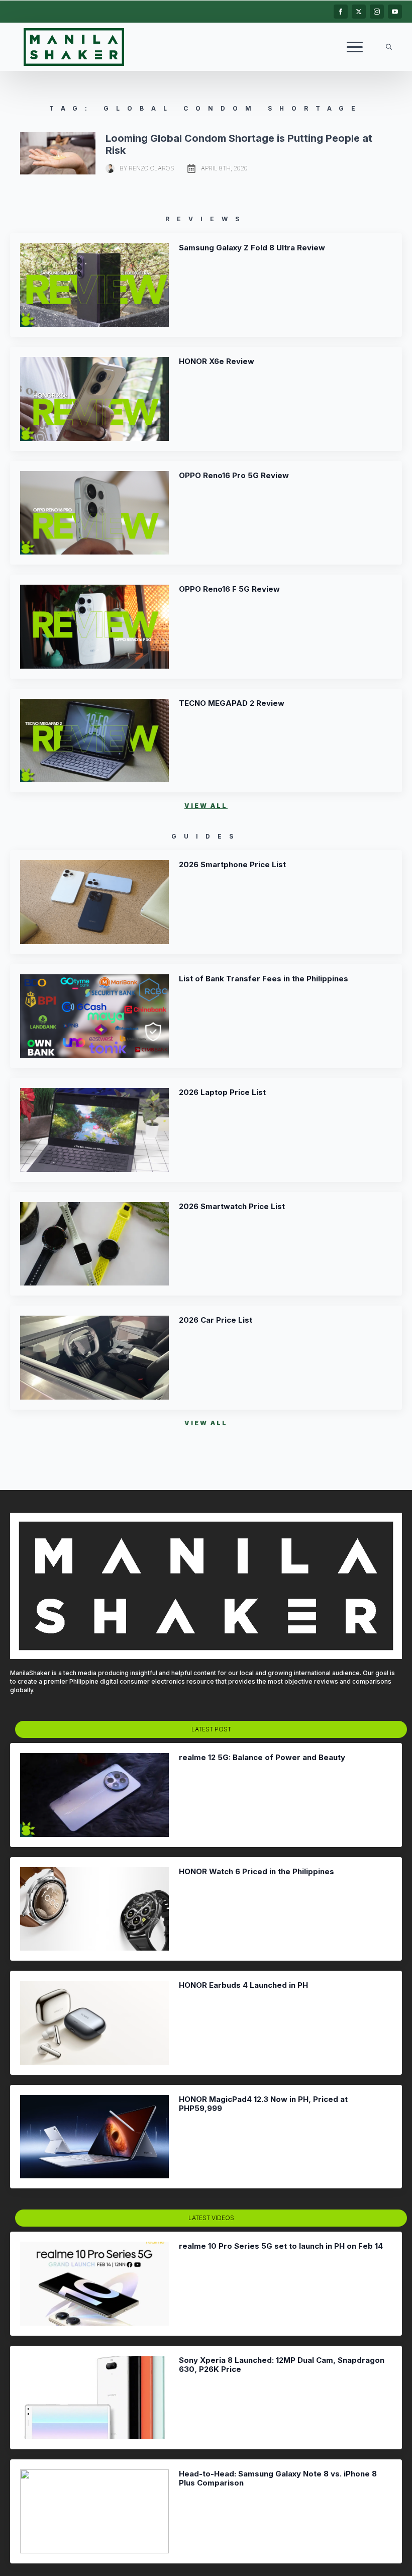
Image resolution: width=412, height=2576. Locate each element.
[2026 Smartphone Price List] (94, 902)
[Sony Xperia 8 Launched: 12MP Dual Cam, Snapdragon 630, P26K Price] (94, 2398)
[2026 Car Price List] (94, 1358)
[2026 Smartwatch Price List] (94, 1244)
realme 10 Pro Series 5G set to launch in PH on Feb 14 (281, 2246)
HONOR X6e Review (217, 361)
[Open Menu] (355, 47)
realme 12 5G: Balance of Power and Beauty (262, 1758)
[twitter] (359, 12)
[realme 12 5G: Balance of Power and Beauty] (94, 1795)
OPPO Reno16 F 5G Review (229, 589)
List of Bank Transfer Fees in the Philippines (264, 979)
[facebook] (341, 12)
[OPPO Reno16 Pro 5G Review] (94, 513)
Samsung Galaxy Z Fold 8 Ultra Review (252, 248)
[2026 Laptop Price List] (94, 1130)
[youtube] (395, 12)
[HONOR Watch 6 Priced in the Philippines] (94, 1909)
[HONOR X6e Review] (94, 399)
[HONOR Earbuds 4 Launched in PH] (94, 2023)
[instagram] (377, 12)
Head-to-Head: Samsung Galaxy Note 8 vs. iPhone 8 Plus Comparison (278, 2478)
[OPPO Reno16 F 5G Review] (94, 627)
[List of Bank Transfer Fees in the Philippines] (94, 1016)
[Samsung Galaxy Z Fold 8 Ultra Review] (94, 285)
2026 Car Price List (216, 1320)
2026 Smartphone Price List (232, 865)
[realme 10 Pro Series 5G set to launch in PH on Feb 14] (94, 2284)
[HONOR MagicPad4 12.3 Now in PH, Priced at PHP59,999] (94, 2137)
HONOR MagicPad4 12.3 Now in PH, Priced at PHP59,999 (263, 2104)
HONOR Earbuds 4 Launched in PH (243, 1985)
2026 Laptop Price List (222, 1092)
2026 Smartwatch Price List (232, 1207)
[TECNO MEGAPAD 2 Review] (94, 741)
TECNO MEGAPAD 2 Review (232, 703)
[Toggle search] (389, 47)
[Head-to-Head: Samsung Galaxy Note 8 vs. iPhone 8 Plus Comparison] (94, 2511)
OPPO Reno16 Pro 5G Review (234, 476)
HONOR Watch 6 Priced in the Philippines (256, 1872)
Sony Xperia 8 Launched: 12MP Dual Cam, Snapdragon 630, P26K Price (282, 2365)
